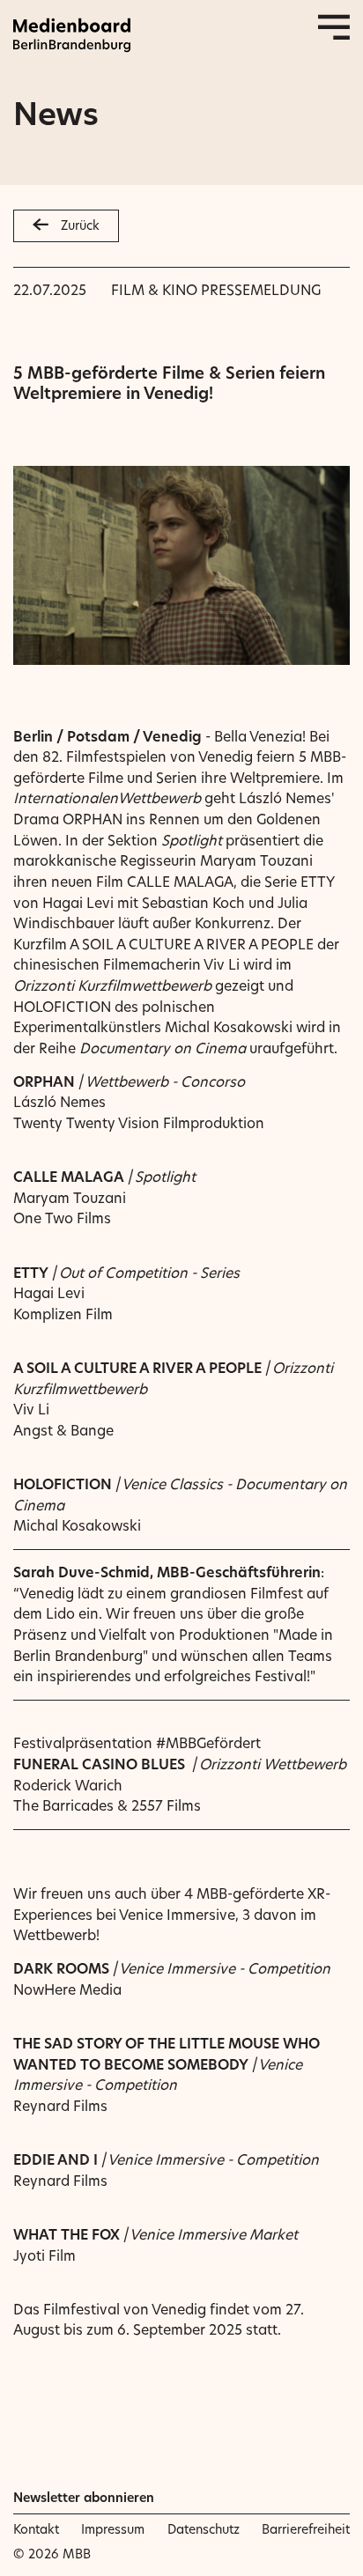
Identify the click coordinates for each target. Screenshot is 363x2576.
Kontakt (36, 2529)
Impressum (113, 2529)
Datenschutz (204, 2529)
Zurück (80, 225)
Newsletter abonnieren (84, 2498)
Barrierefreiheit (306, 2529)
